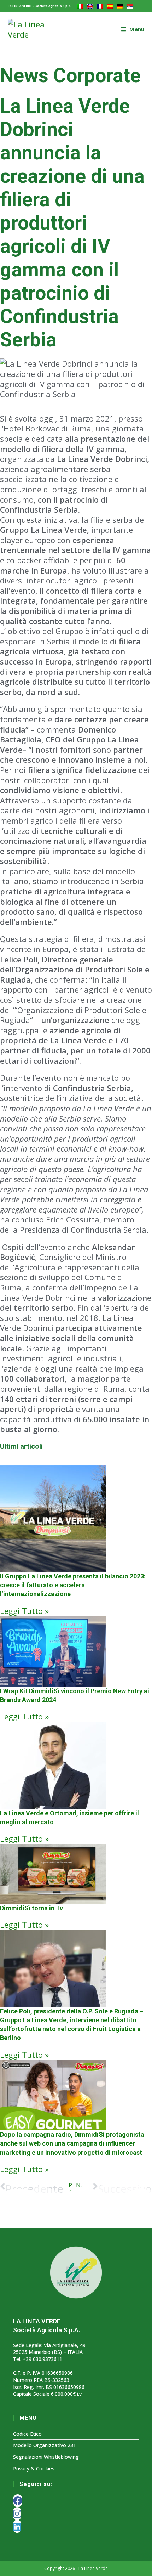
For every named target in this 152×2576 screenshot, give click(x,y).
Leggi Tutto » (24, 1611)
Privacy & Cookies (34, 2468)
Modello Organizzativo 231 (45, 2445)
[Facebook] (18, 2501)
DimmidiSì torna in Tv (31, 1908)
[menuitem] (80, 6)
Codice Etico (27, 2434)
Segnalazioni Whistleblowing (46, 2457)
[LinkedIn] (17, 2526)
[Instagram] (17, 2514)
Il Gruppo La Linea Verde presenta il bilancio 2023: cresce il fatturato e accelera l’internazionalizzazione (73, 1585)
